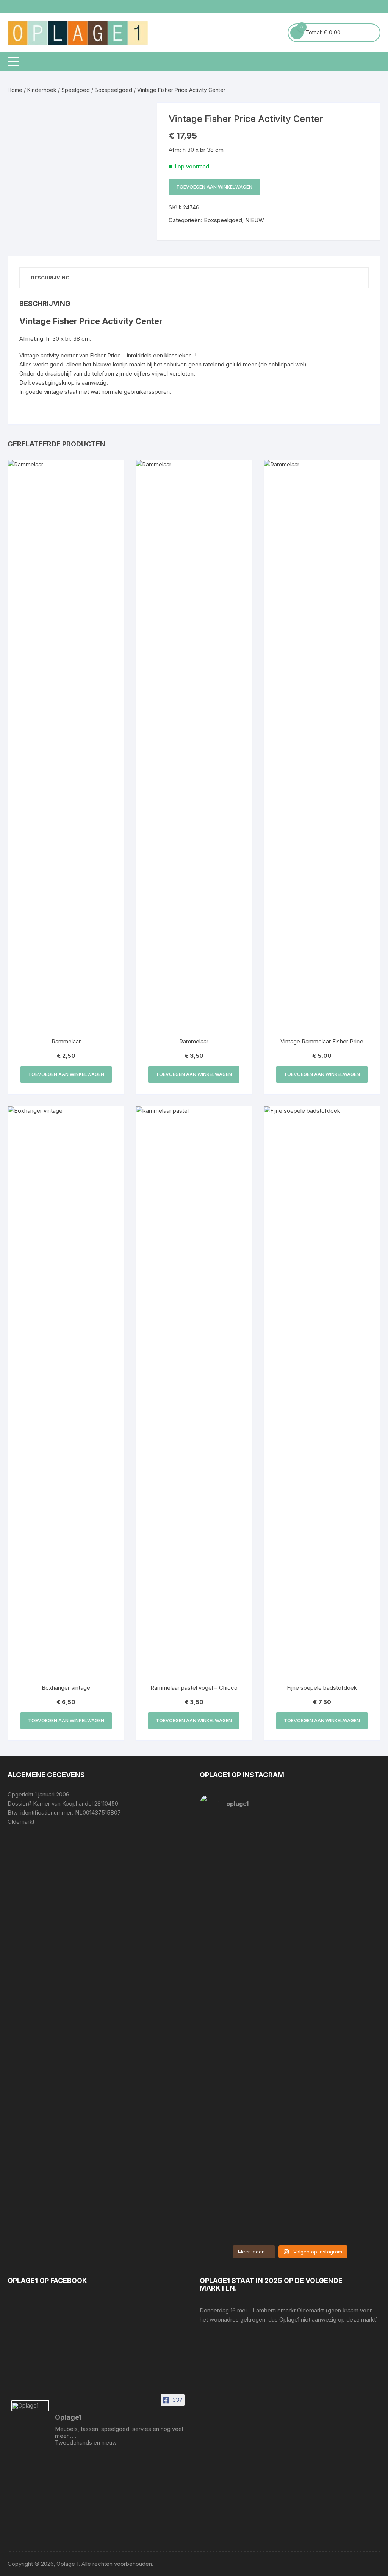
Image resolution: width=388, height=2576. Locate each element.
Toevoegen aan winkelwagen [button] (66, 1074)
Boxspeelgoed (113, 90)
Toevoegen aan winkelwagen (214, 187)
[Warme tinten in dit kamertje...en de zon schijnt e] (244, 2162)
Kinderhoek (42, 90)
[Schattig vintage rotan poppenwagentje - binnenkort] (336, 1882)
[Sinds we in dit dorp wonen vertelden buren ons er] (244, 1859)
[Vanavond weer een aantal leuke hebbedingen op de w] (336, 2004)
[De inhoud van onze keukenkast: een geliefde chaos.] (244, 2013)
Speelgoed (76, 90)
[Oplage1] (30, 2406)
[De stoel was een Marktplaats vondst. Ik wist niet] (336, 2162)
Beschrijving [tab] (50, 278)
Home (15, 90)
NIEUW (255, 220)
